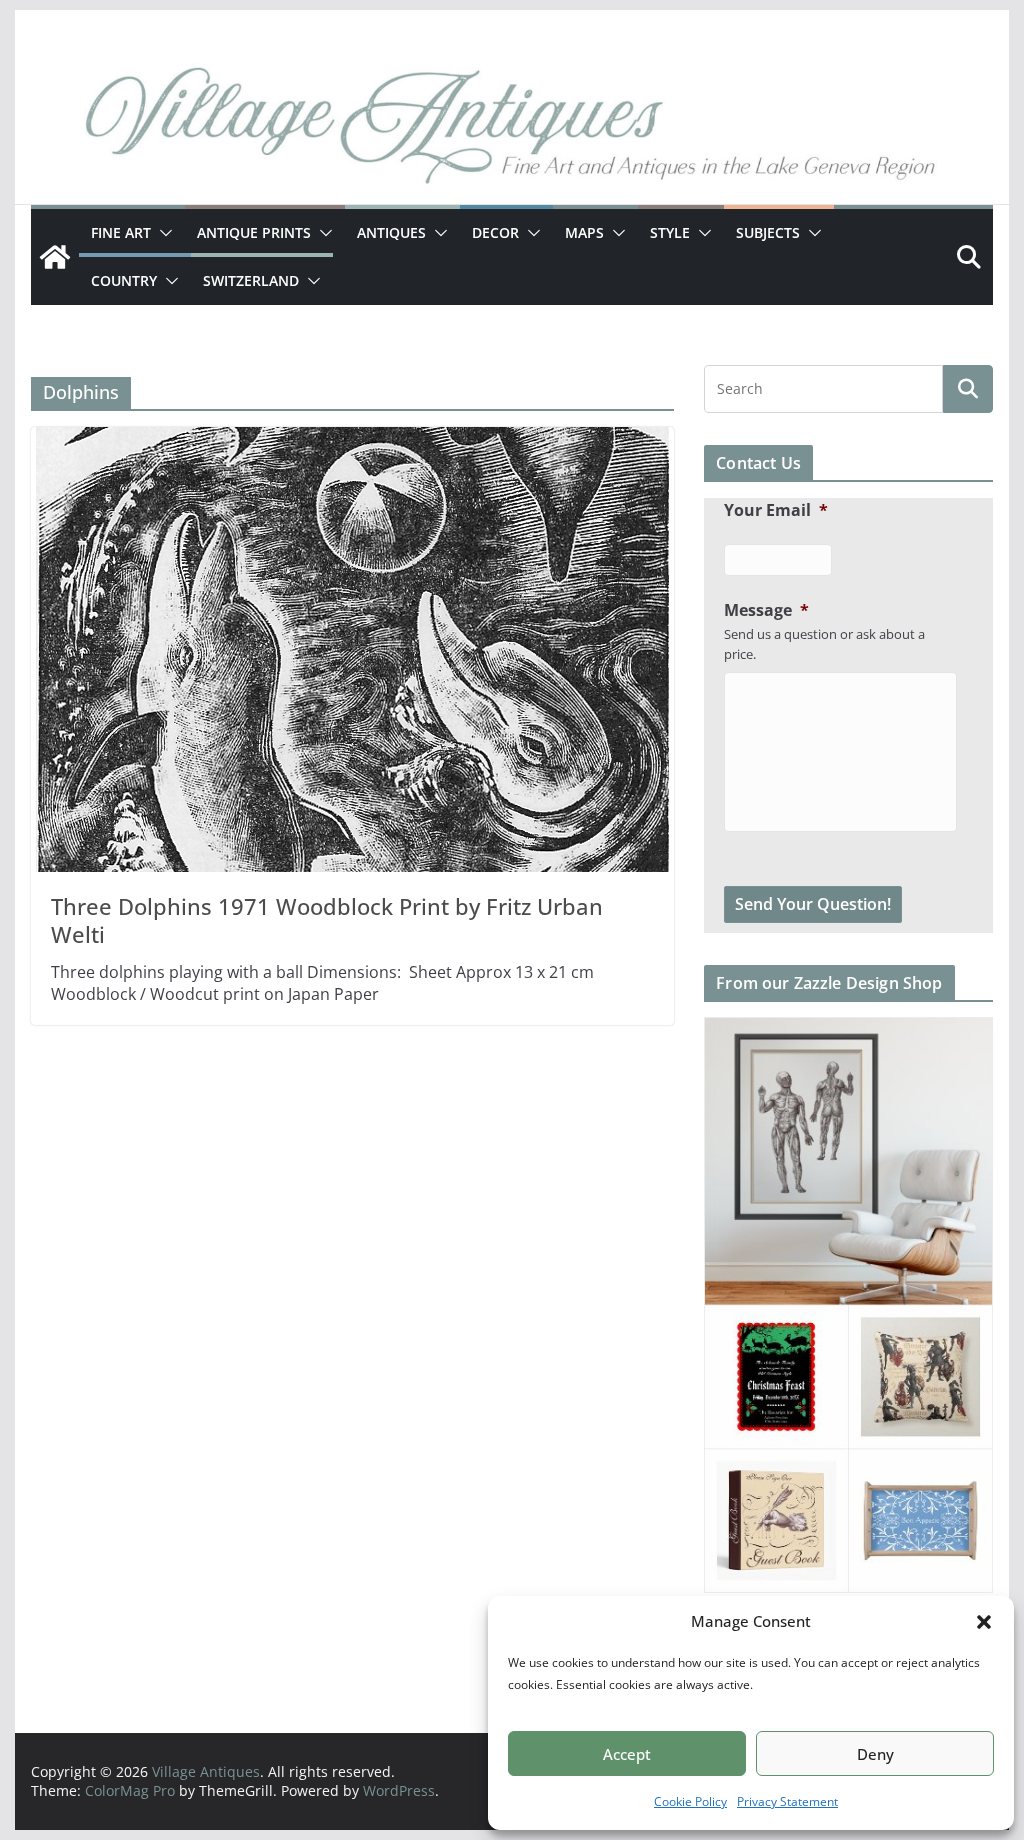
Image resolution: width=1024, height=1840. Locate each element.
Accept (627, 1754)
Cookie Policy (690, 1801)
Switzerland (251, 280)
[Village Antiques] (511, 130)
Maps (584, 232)
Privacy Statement (787, 1801)
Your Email (776, 510)
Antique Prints (254, 232)
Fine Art (121, 232)
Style (670, 232)
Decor (495, 232)
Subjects (768, 232)
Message (766, 610)
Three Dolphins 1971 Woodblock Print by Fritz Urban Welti (327, 920)
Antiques (391, 232)
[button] (984, 1622)
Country (124, 280)
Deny (875, 1754)
